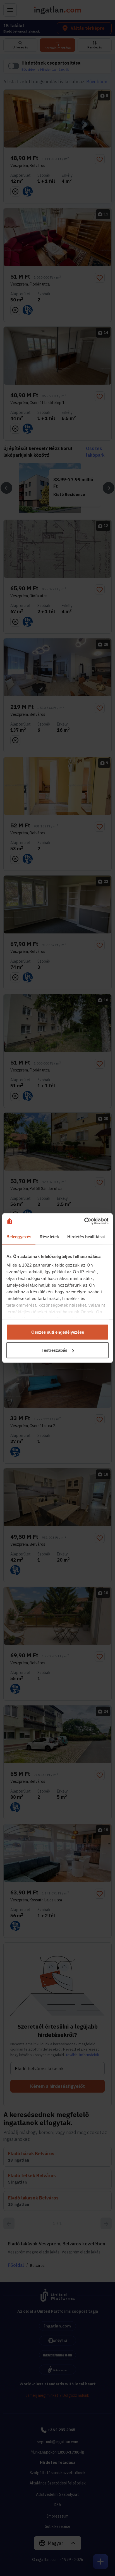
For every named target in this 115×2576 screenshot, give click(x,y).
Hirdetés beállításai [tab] (86, 1236)
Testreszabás (54, 1350)
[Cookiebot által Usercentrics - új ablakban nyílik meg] (84, 1221)
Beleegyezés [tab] (19, 1236)
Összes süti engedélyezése (58, 1332)
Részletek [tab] (49, 1236)
